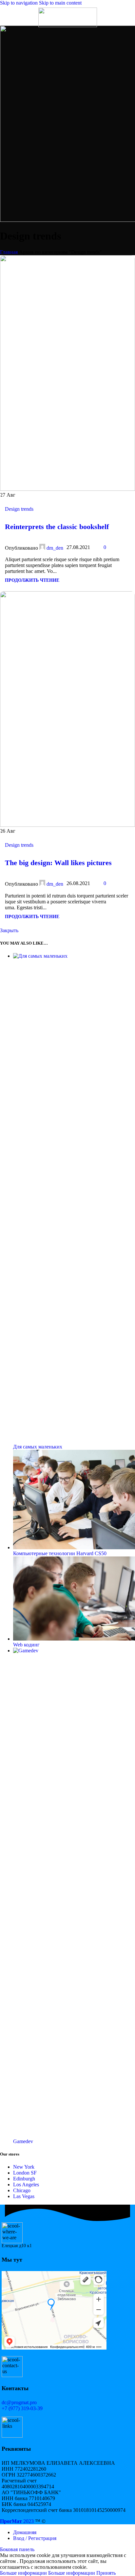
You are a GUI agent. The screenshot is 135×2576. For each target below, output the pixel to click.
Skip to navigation (19, 3)
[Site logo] (68, 25)
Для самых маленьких (38, 1447)
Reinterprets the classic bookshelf (57, 527)
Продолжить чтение (32, 580)
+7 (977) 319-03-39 (22, 2408)
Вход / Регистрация (35, 2538)
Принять (106, 2573)
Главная (9, 252)
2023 (17, 2521)
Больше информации (48, 2573)
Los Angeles (26, 2185)
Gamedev (23, 2141)
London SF (25, 2173)
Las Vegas (24, 2196)
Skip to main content (60, 3)
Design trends (19, 509)
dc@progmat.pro (19, 2402)
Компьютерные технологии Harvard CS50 (60, 1553)
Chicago (22, 2190)
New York (24, 2167)
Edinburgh (24, 2179)
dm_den (55, 548)
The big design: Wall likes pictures (58, 863)
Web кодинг (26, 1645)
